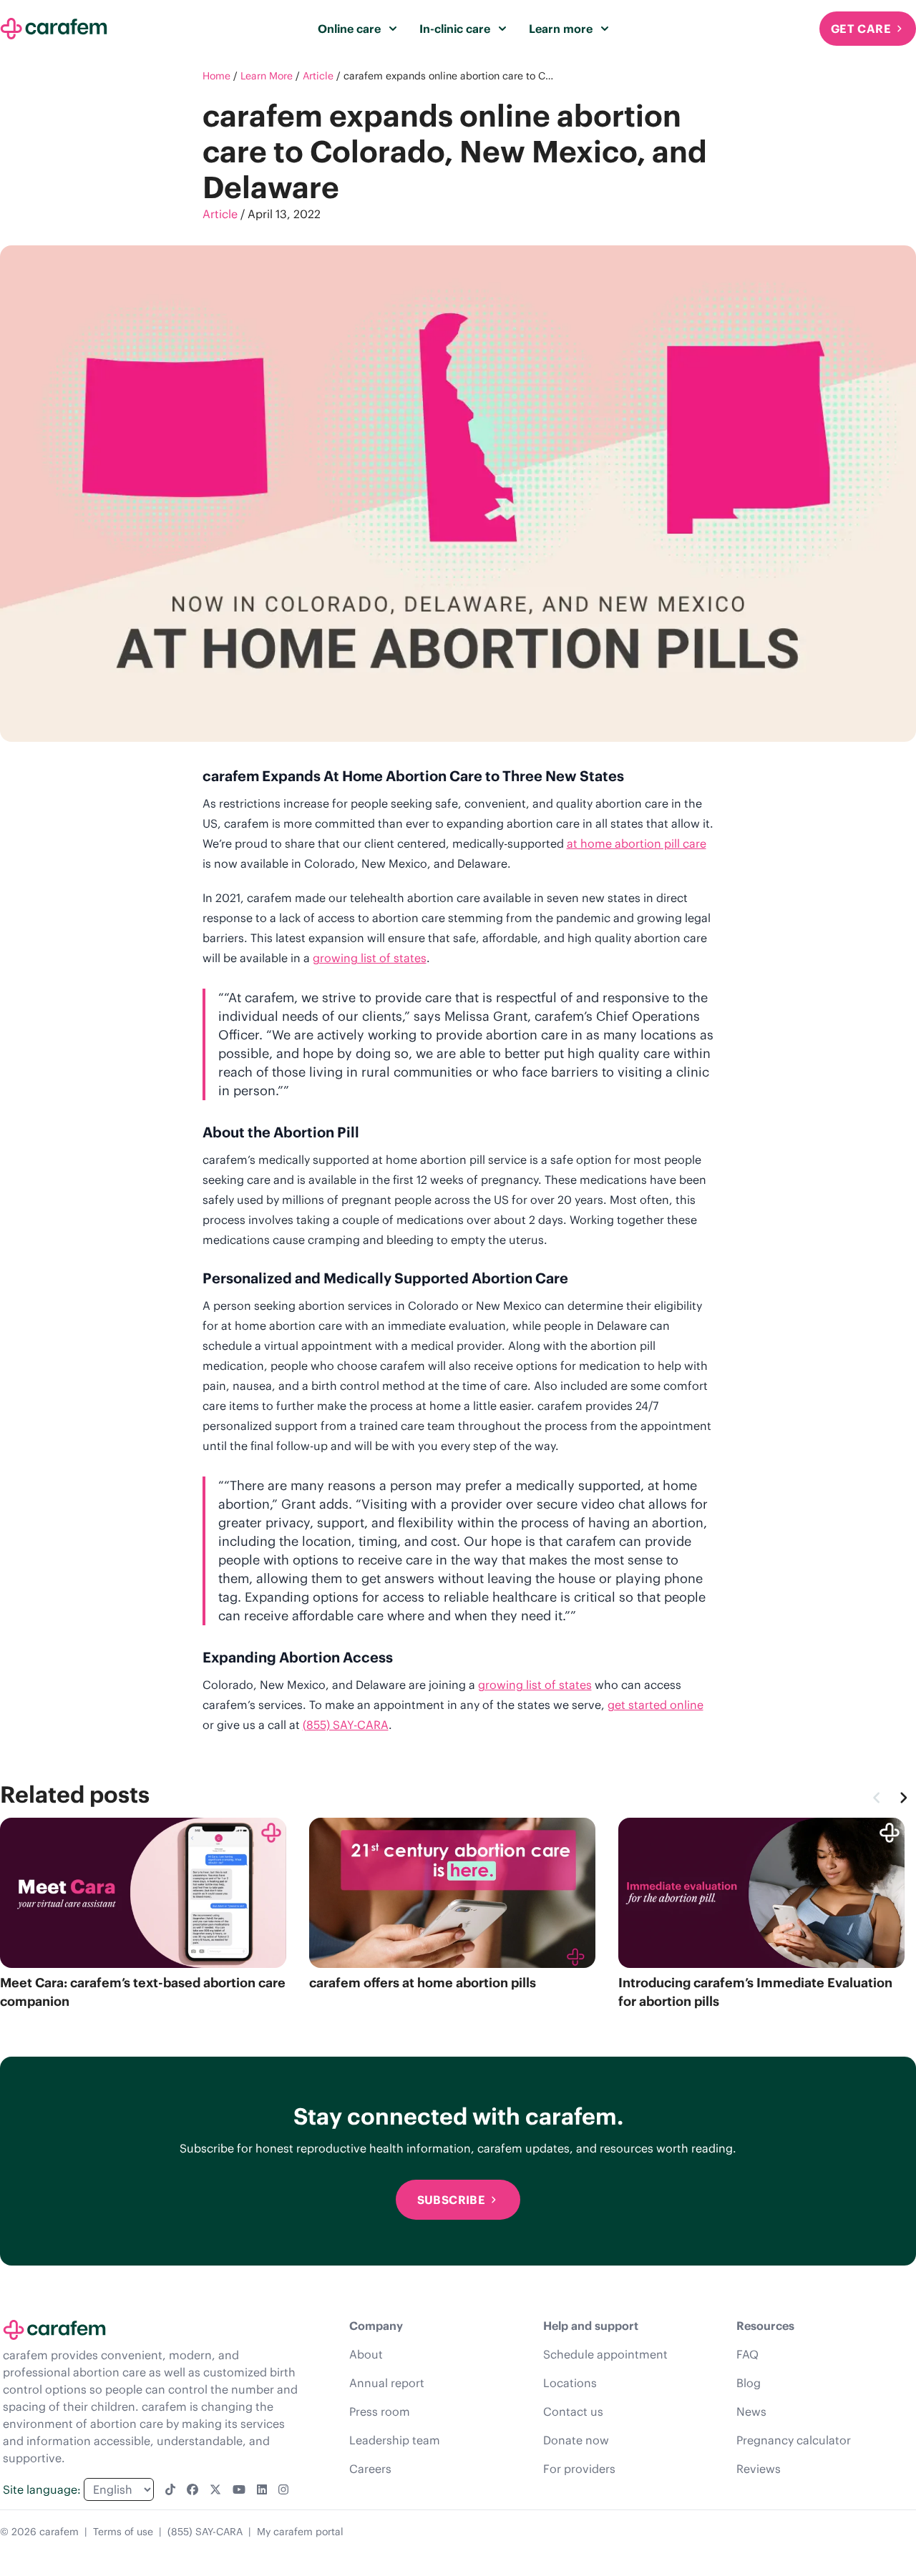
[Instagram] (283, 2489)
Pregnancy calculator (794, 2440)
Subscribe (452, 2200)
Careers (370, 2469)
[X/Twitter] (215, 2489)
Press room (380, 2411)
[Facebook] (193, 2489)
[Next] (903, 1798)
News (751, 2411)
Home (216, 76)
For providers (579, 2469)
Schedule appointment (605, 2354)
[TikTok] (170, 2489)
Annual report (387, 2383)
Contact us (573, 2411)
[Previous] (877, 1798)
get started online (656, 1705)
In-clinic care (455, 29)
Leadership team (395, 2440)
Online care (349, 29)
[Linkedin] (262, 2489)
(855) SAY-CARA (346, 1725)
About (366, 2354)
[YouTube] (239, 2489)
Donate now (576, 2440)
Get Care (861, 29)
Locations (570, 2383)
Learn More (267, 76)
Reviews (759, 2469)
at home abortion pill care (637, 843)
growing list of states (370, 958)
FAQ (747, 2354)
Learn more (561, 29)
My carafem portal (300, 2532)
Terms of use (123, 2532)
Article (318, 76)
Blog (749, 2383)
